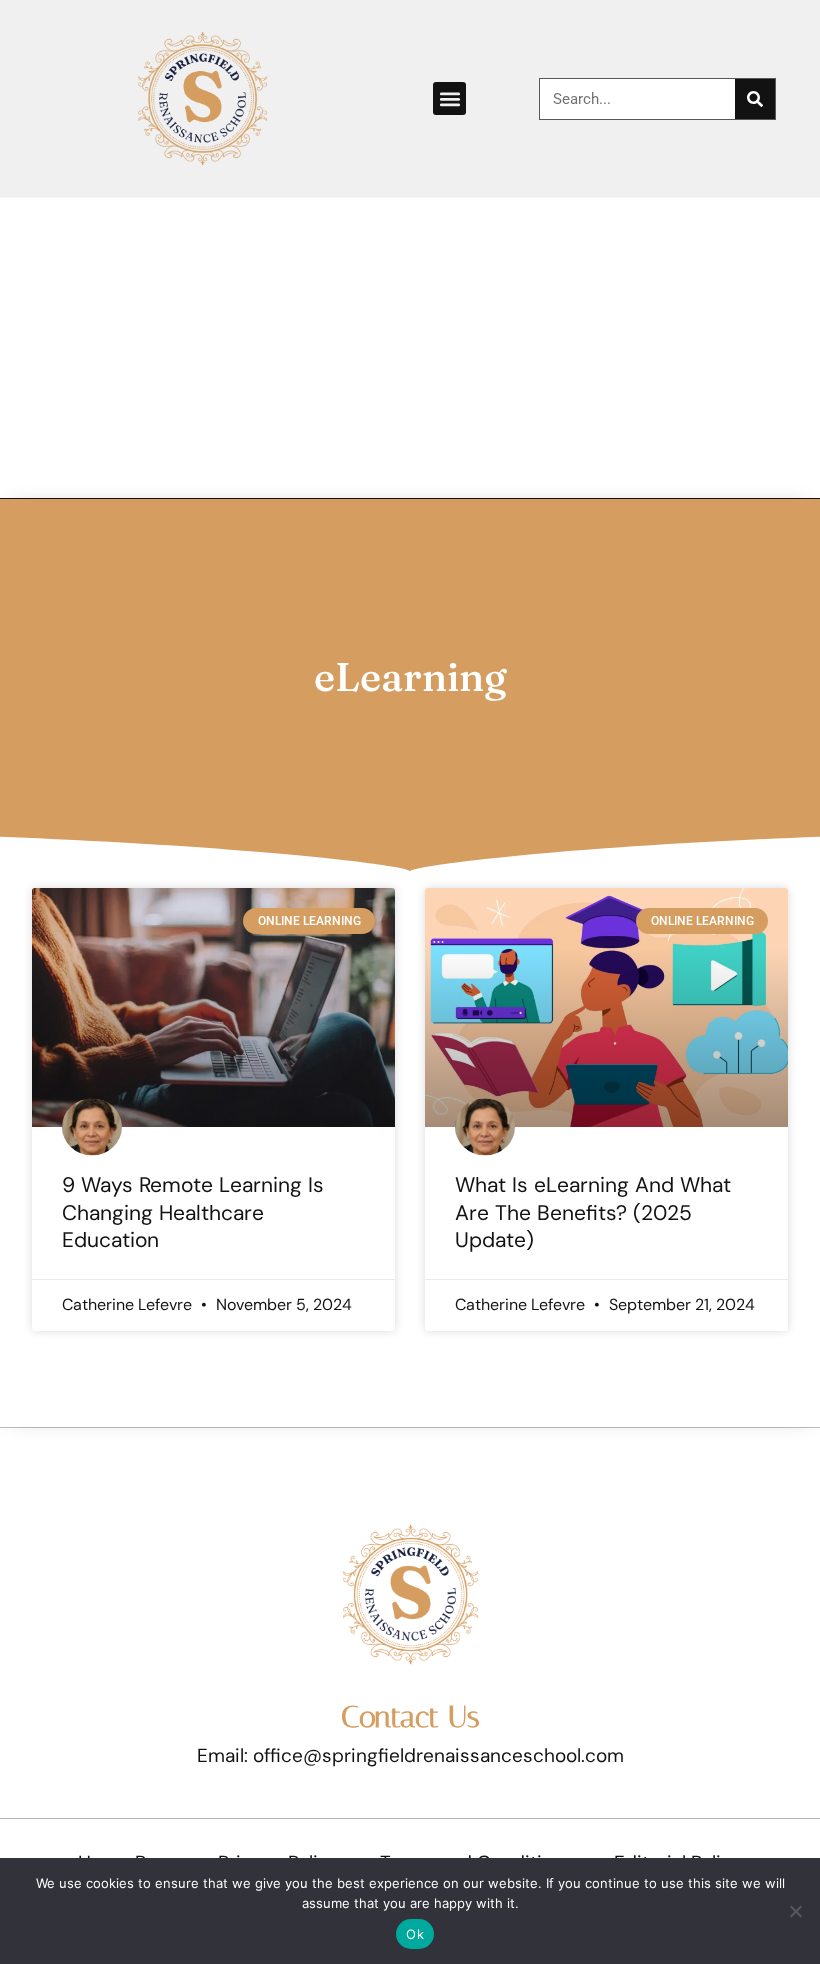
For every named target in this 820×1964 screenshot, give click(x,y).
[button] (449, 98)
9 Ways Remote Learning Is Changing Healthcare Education (193, 1212)
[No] (795, 1911)
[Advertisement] (410, 348)
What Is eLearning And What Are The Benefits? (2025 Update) (593, 1212)
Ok (415, 1934)
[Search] (755, 99)
